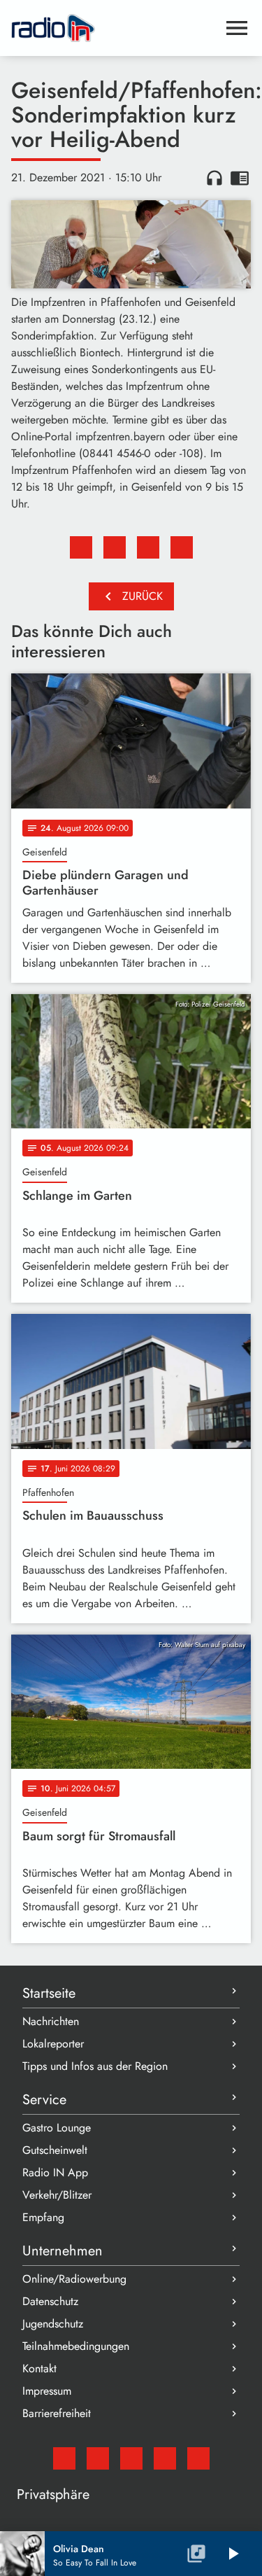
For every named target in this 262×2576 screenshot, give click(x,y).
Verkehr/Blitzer (57, 2195)
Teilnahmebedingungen (76, 2346)
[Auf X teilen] (115, 547)
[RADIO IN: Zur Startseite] (114, 28)
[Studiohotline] (198, 2458)
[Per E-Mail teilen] (182, 547)
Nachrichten (51, 2021)
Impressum (47, 2391)
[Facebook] (98, 2458)
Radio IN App (55, 2172)
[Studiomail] (64, 2458)
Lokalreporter (53, 2044)
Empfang (43, 2217)
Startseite (49, 1993)
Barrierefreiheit (57, 2413)
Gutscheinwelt (55, 2150)
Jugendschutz (53, 2324)
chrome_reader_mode (240, 178)
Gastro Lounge (57, 2128)
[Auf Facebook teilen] (81, 547)
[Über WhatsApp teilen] (148, 547)
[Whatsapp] (165, 2458)
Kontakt (39, 2368)
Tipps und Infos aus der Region (95, 2066)
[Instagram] (131, 2458)
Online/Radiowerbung (74, 2279)
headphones (214, 178)
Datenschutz (50, 2301)
